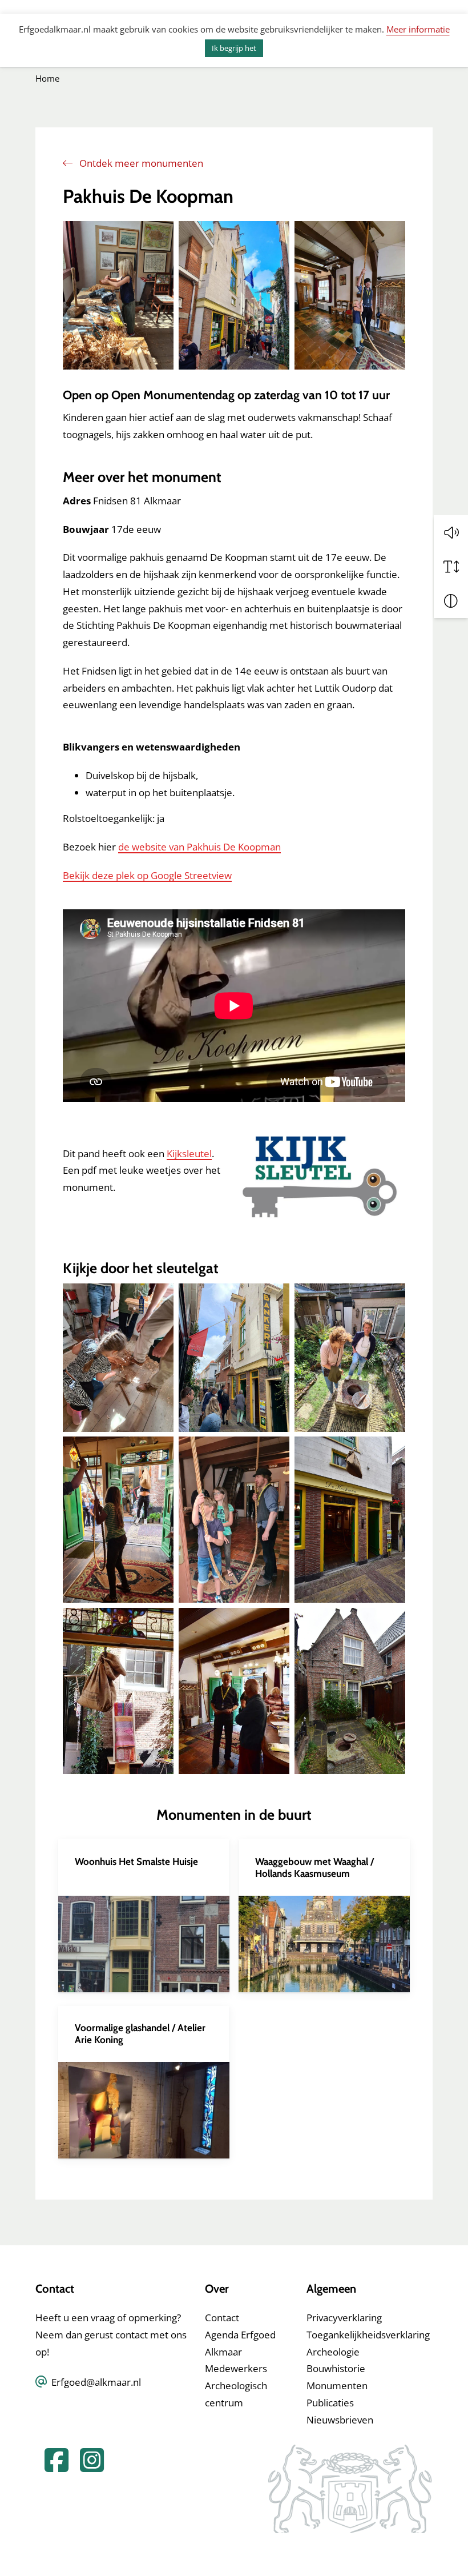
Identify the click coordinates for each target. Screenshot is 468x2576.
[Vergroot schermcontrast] (451, 601)
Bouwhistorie (336, 2368)
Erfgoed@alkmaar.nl (96, 2382)
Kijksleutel (189, 1153)
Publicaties (330, 2403)
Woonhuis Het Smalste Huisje (136, 1861)
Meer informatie (418, 29)
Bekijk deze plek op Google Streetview (147, 875)
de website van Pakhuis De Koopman (199, 847)
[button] (451, 532)
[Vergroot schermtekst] (451, 567)
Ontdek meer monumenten (140, 163)
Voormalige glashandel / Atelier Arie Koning (140, 2033)
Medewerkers (236, 2368)
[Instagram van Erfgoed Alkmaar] (87, 2467)
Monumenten (337, 2386)
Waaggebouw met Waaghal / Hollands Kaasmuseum (314, 1867)
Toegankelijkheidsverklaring (368, 2335)
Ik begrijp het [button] (234, 48)
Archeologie (333, 2352)
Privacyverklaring (344, 2318)
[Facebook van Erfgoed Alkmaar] (53, 2467)
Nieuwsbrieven (340, 2420)
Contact (222, 2318)
